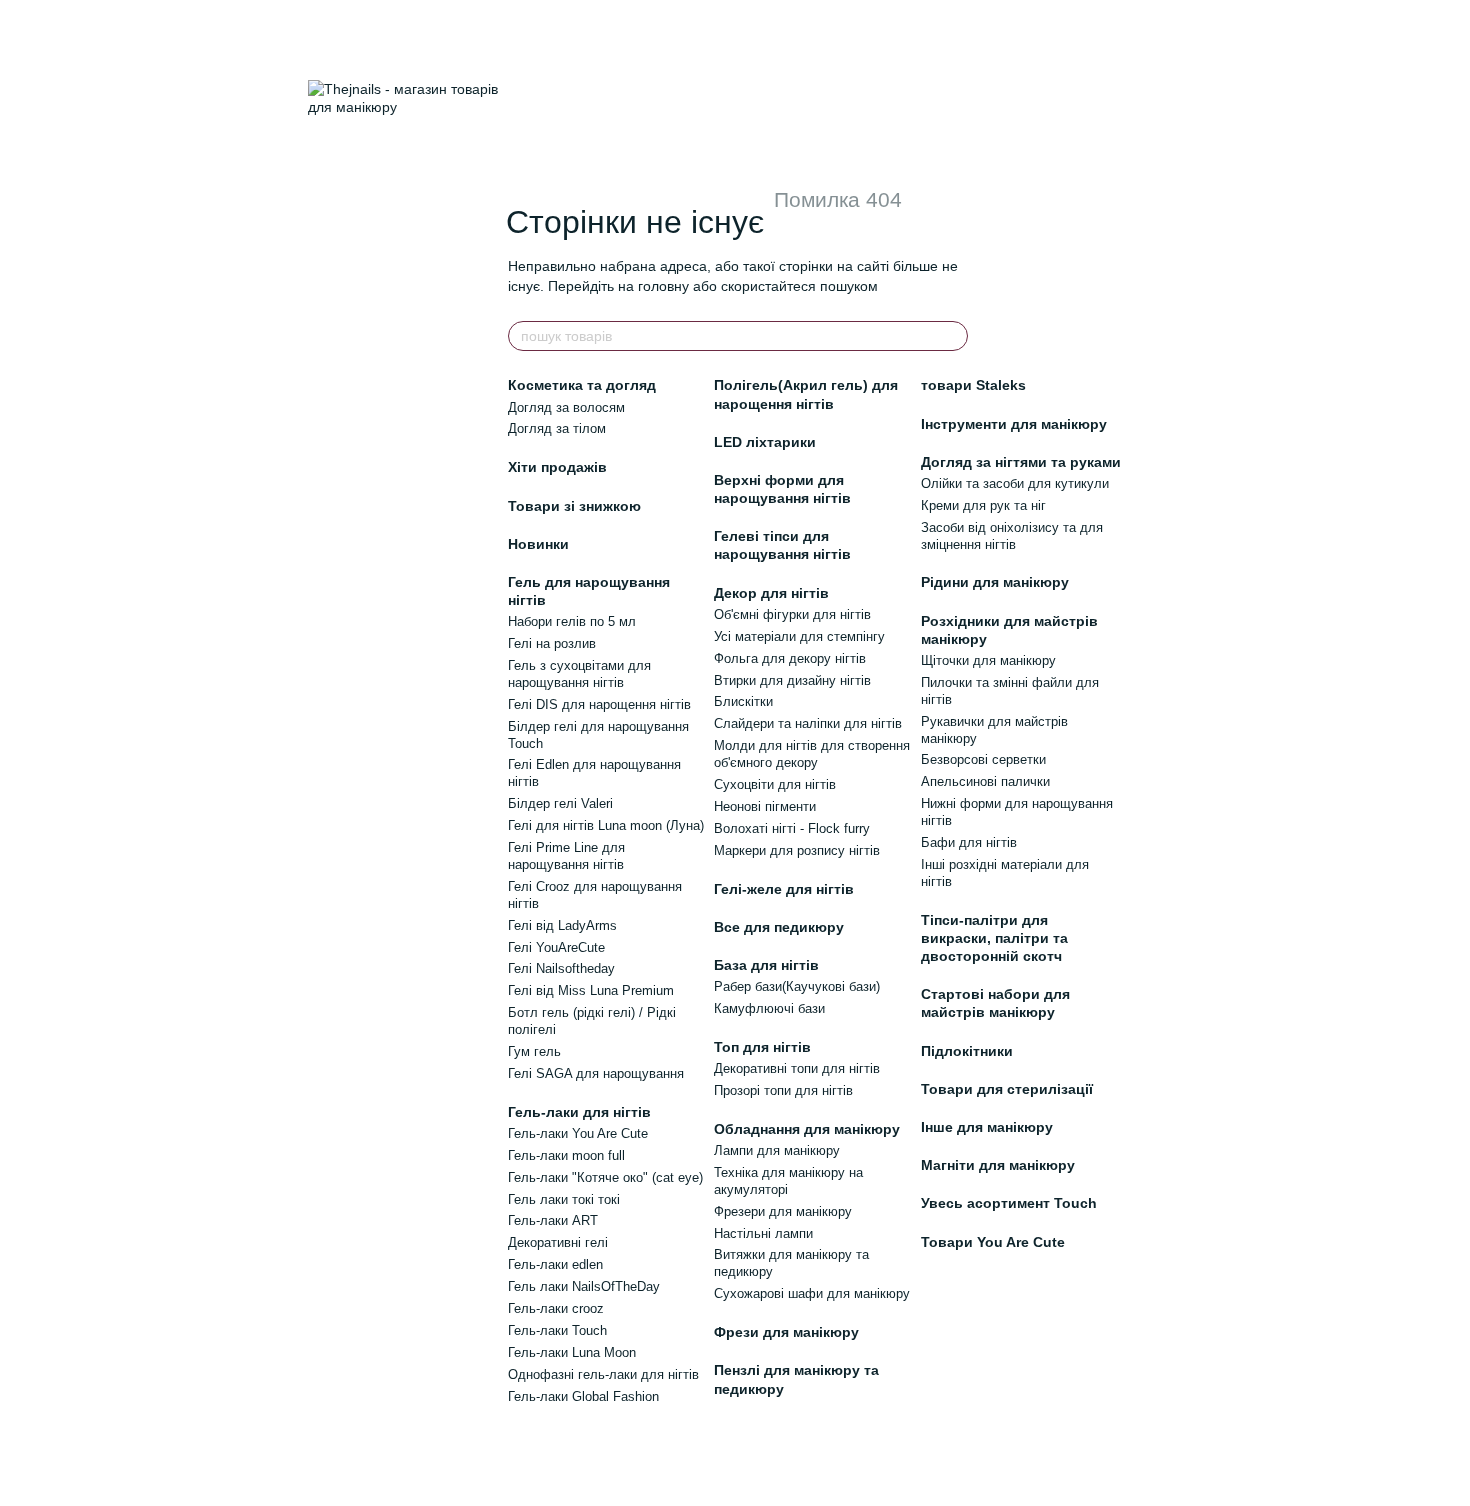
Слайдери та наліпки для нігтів (808, 723)
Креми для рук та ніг (983, 505)
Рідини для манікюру (995, 582)
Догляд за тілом (557, 428)
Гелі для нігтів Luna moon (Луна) (606, 825)
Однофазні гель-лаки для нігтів (603, 1374)
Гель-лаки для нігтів (579, 1112)
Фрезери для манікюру (783, 1211)
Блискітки (743, 701)
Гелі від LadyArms (562, 925)
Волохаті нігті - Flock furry (792, 828)
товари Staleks (973, 385)
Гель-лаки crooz (556, 1308)
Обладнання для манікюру (807, 1129)
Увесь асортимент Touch (1009, 1203)
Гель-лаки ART (553, 1220)
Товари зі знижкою (574, 506)
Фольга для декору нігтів (790, 658)
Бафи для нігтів (969, 842)
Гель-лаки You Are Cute (578, 1133)
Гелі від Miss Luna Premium (591, 990)
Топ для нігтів (762, 1047)
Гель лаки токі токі (564, 1199)
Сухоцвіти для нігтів (775, 784)
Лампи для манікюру (777, 1150)
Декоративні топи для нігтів (797, 1068)
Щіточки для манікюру (988, 660)
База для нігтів (766, 965)
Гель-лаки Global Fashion (583, 1396)
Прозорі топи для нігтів (783, 1090)
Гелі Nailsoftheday (561, 968)
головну (663, 286)
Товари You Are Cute (993, 1242)
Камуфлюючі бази (769, 1008)
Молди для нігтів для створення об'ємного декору (812, 754)
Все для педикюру (779, 927)
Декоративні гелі (558, 1242)
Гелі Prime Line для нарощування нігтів (566, 856)
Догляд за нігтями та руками (1021, 462)
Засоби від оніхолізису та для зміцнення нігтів (1012, 536)
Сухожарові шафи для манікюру (812, 1293)
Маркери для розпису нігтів (797, 850)
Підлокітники (967, 1051)
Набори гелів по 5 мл (572, 621)
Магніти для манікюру (998, 1165)
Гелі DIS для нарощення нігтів (599, 704)
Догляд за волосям (566, 407)
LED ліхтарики (765, 442)
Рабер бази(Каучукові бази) (797, 986)
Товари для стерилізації (1007, 1089)
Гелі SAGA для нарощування (596, 1073)
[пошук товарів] (952, 336)
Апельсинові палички (985, 781)
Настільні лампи (763, 1233)
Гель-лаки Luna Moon (572, 1352)
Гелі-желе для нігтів (784, 889)
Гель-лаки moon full (566, 1155)
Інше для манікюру (987, 1127)
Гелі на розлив (552, 643)
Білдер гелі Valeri (560, 803)
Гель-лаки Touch (557, 1330)
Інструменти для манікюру (1014, 424)
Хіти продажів (557, 467)
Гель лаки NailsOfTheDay (584, 1286)
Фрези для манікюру (786, 1332)
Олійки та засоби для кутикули (1015, 483)
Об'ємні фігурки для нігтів (792, 614)
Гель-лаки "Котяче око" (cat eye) (605, 1177)
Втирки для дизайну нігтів (792, 680)
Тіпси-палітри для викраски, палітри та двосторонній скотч (994, 938)
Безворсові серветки (983, 759)
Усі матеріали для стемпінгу (799, 636)
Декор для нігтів (771, 593)
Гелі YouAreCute (556, 947)
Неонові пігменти (765, 806)
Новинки (538, 544)
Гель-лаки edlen (555, 1264)
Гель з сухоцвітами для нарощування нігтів (579, 674)
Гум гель (534, 1051)
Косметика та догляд (582, 385)
